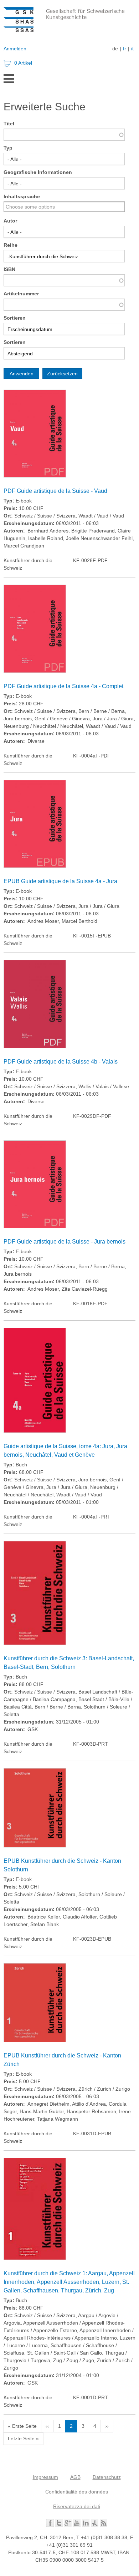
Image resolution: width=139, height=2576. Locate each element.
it (132, 49)
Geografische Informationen (38, 172)
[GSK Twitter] (59, 2525)
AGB (75, 2477)
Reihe (11, 245)
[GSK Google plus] (68, 2525)
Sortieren (15, 318)
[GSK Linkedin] (86, 2525)
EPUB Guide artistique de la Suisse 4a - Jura (60, 881)
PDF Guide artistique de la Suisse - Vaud (55, 491)
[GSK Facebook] (50, 2525)
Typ (8, 148)
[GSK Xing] (95, 2525)
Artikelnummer (21, 294)
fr (125, 49)
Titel (9, 124)
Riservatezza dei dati (77, 2506)
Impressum (45, 2477)
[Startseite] (71, 30)
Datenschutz (107, 2477)
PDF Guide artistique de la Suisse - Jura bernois (65, 1242)
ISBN (9, 269)
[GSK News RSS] (104, 2525)
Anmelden (15, 49)
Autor (10, 221)
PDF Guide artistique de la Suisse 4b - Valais (61, 1062)
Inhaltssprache (22, 196)
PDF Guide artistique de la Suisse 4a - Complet (63, 686)
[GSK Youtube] (77, 2525)
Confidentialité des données (77, 2492)
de (115, 49)
